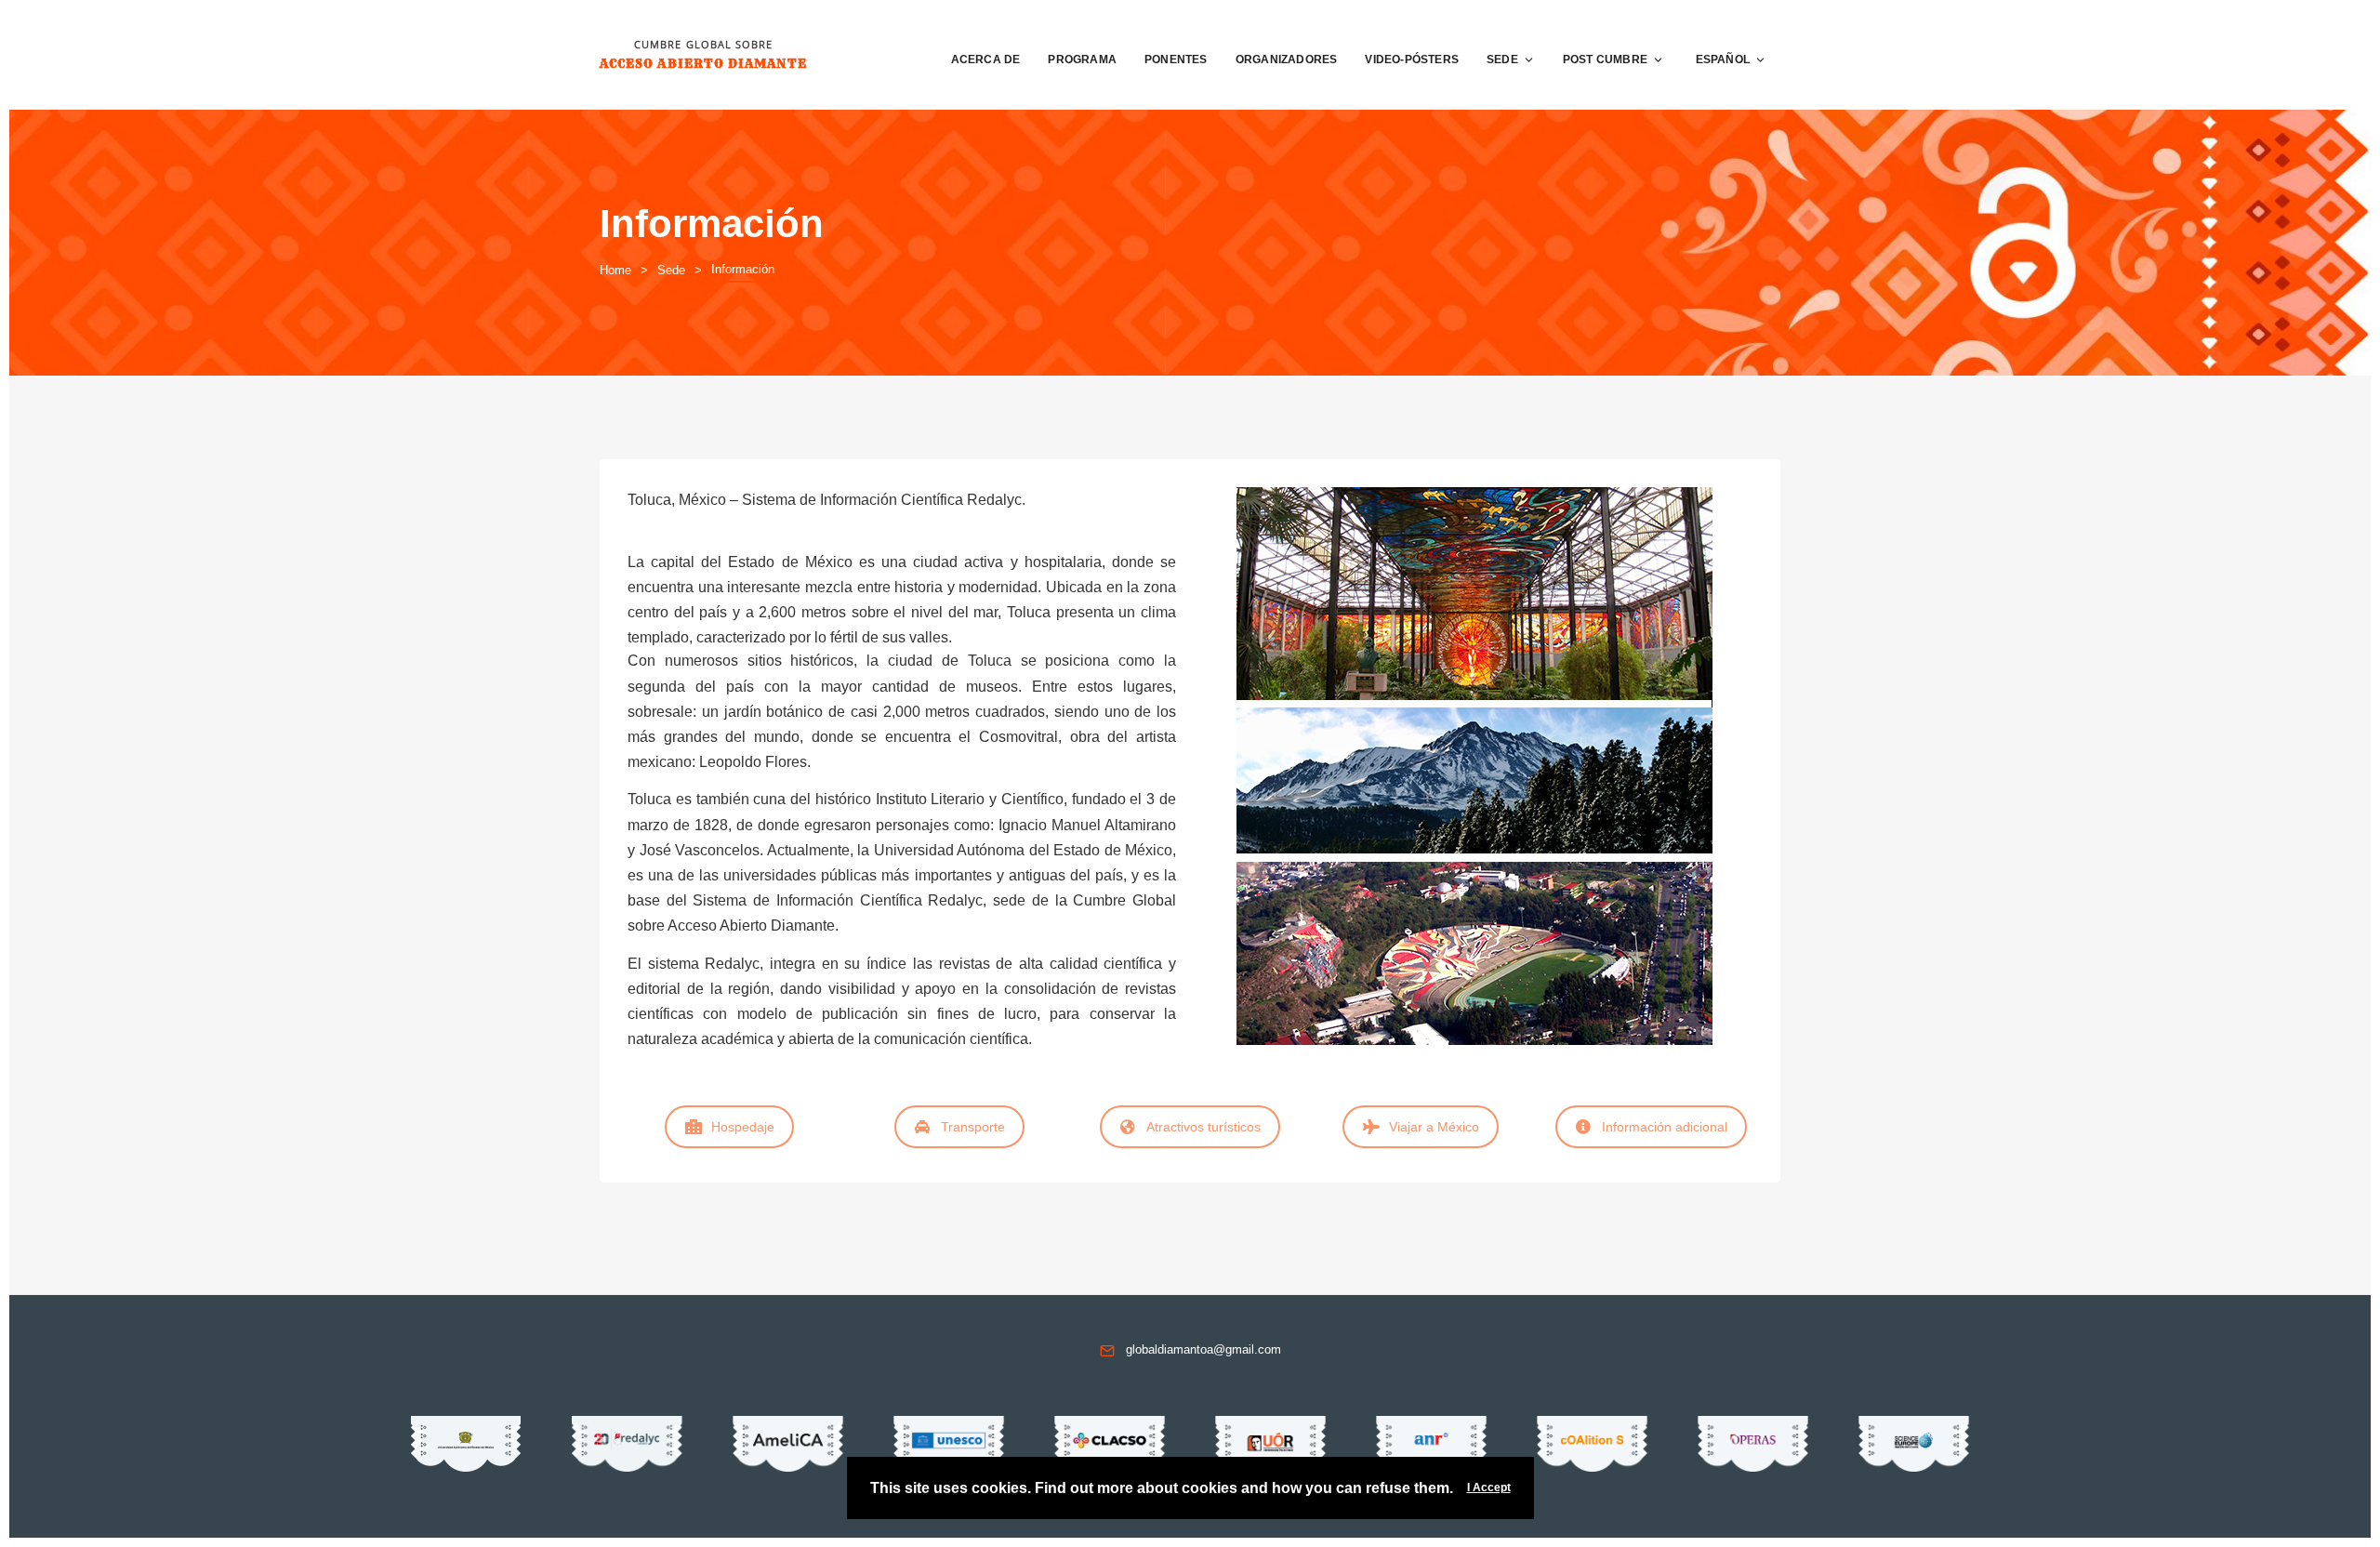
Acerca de (986, 59)
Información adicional (1665, 1127)
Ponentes (1176, 59)
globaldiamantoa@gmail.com (1203, 1349)
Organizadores (1287, 59)
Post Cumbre (1605, 59)
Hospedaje (743, 1127)
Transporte (973, 1127)
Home (615, 270)
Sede (1502, 59)
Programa (1082, 59)
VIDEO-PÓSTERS (1412, 59)
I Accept (1489, 1487)
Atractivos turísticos (1203, 1127)
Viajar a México (1434, 1127)
